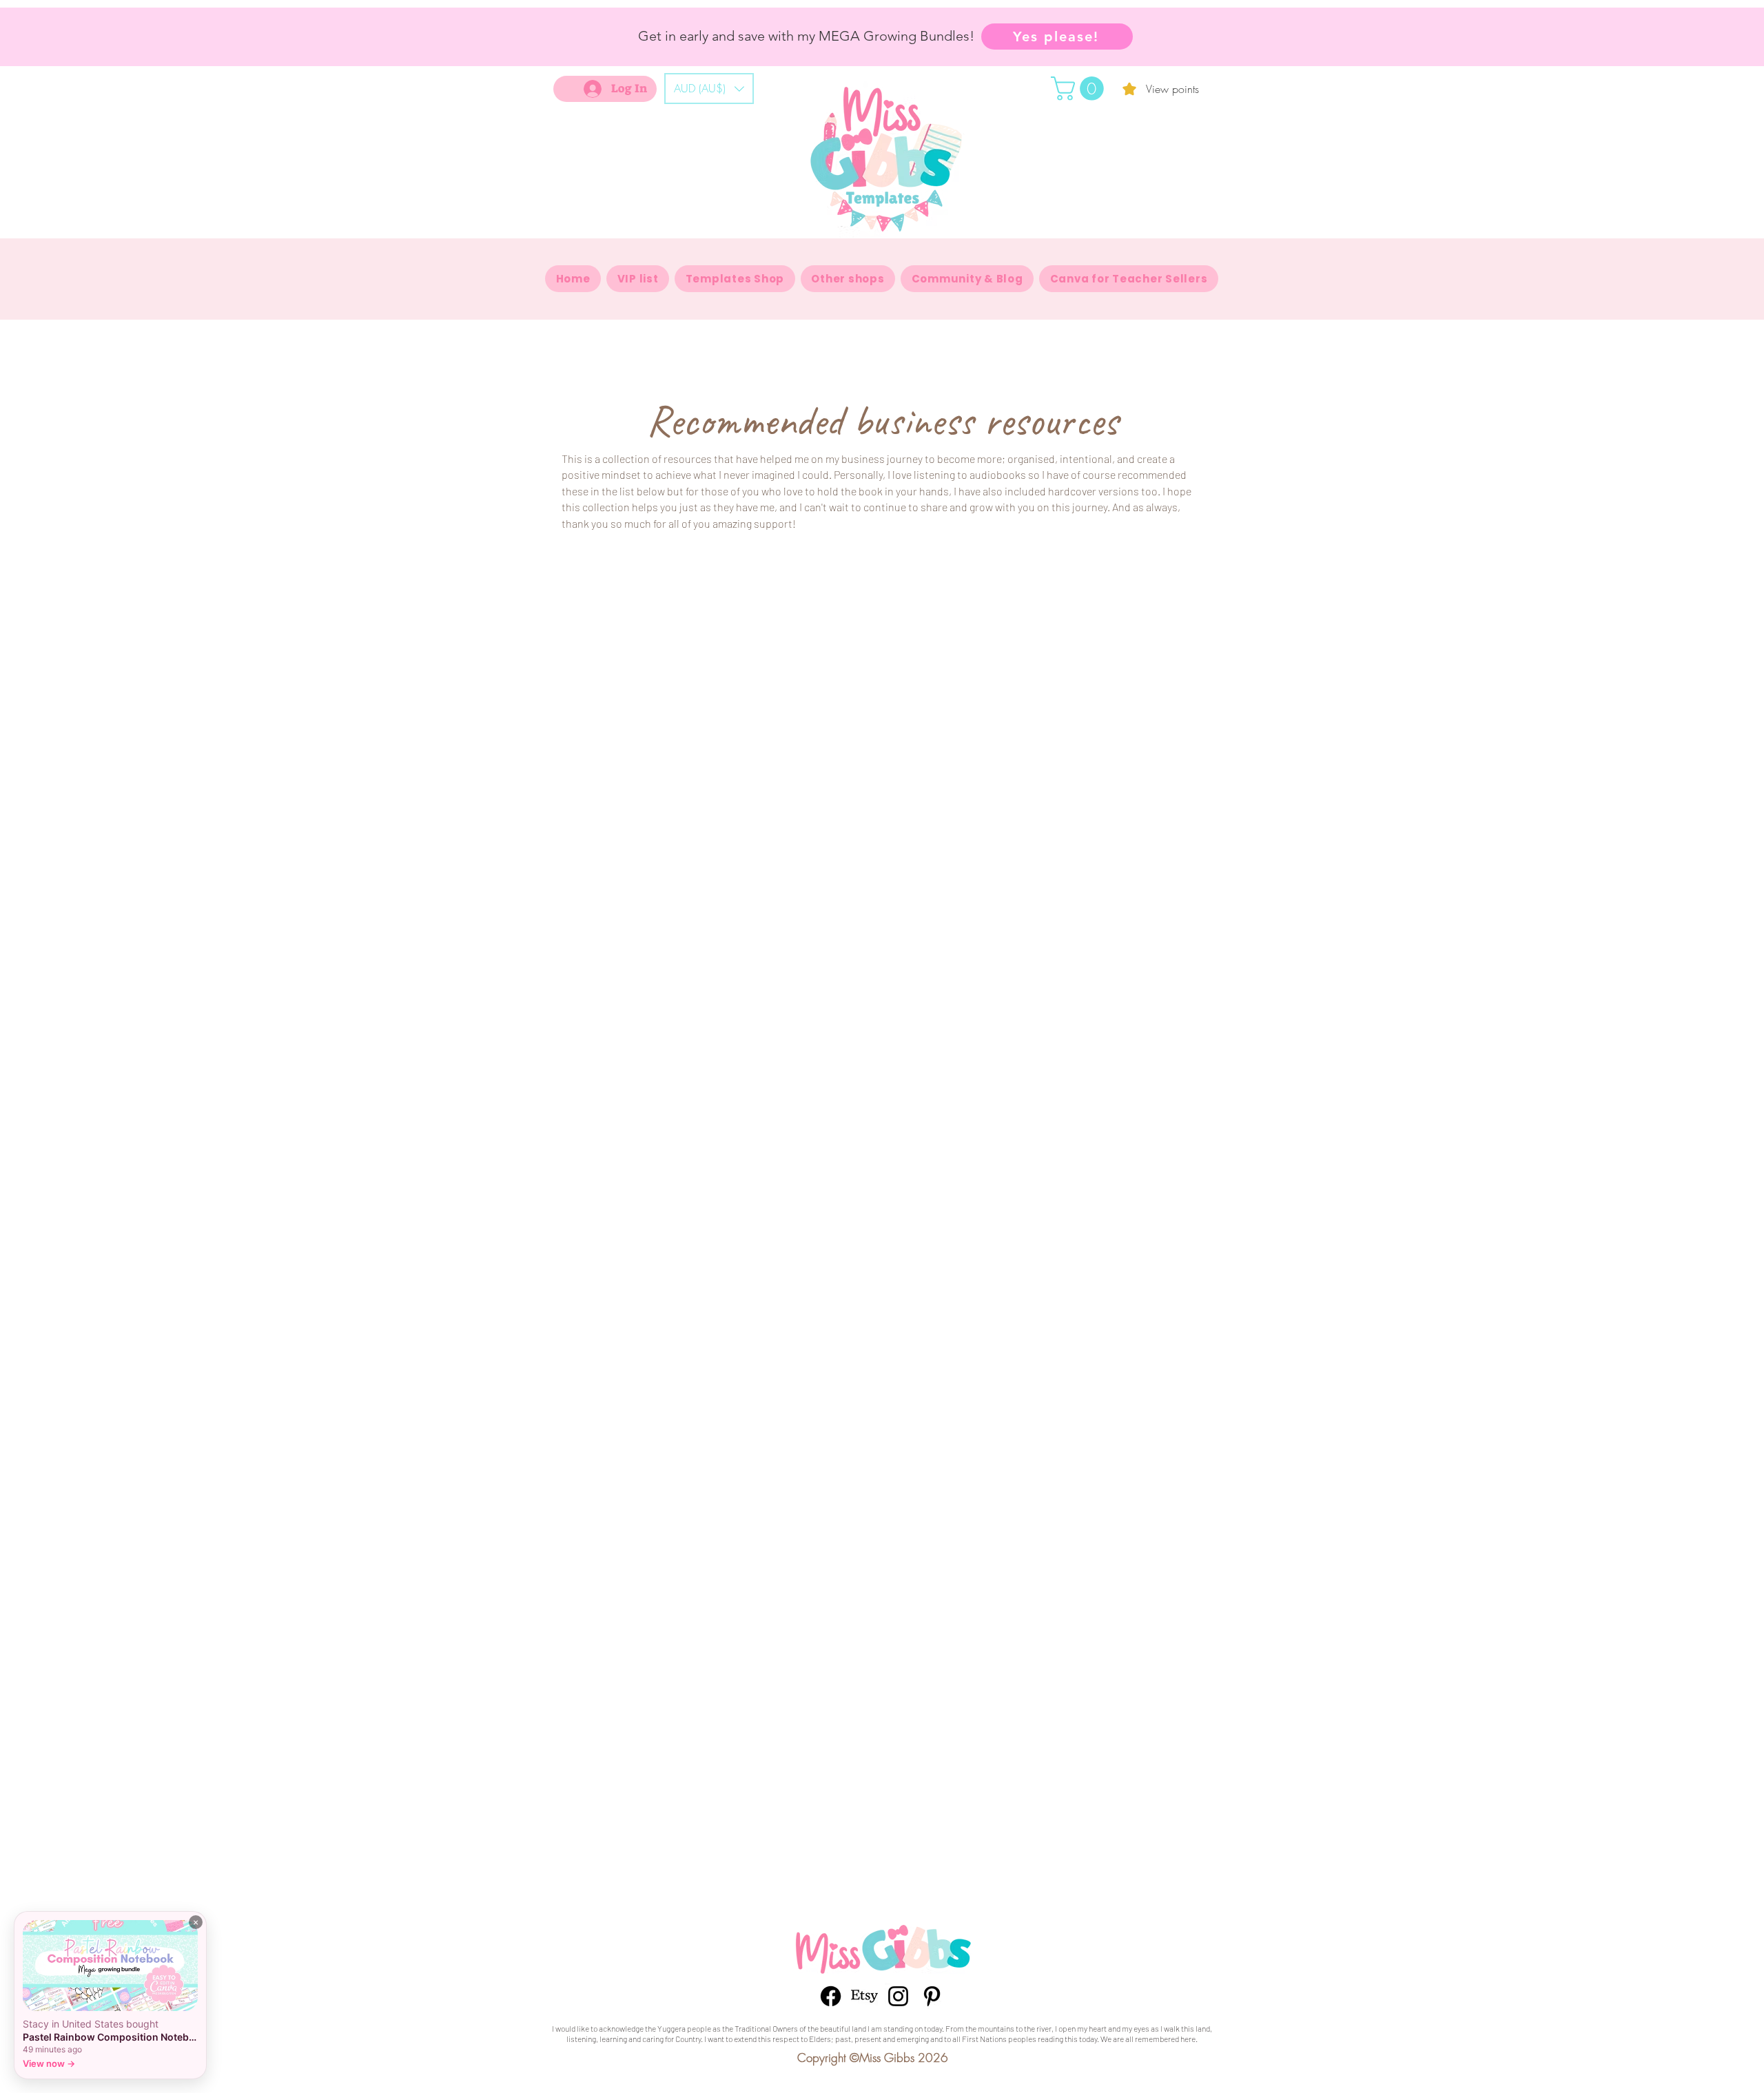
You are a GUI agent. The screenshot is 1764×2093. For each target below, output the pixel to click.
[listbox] (709, 89)
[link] (1080, 89)
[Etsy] (864, 1996)
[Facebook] (831, 1996)
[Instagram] (898, 1996)
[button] (709, 89)
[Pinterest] (932, 1996)
